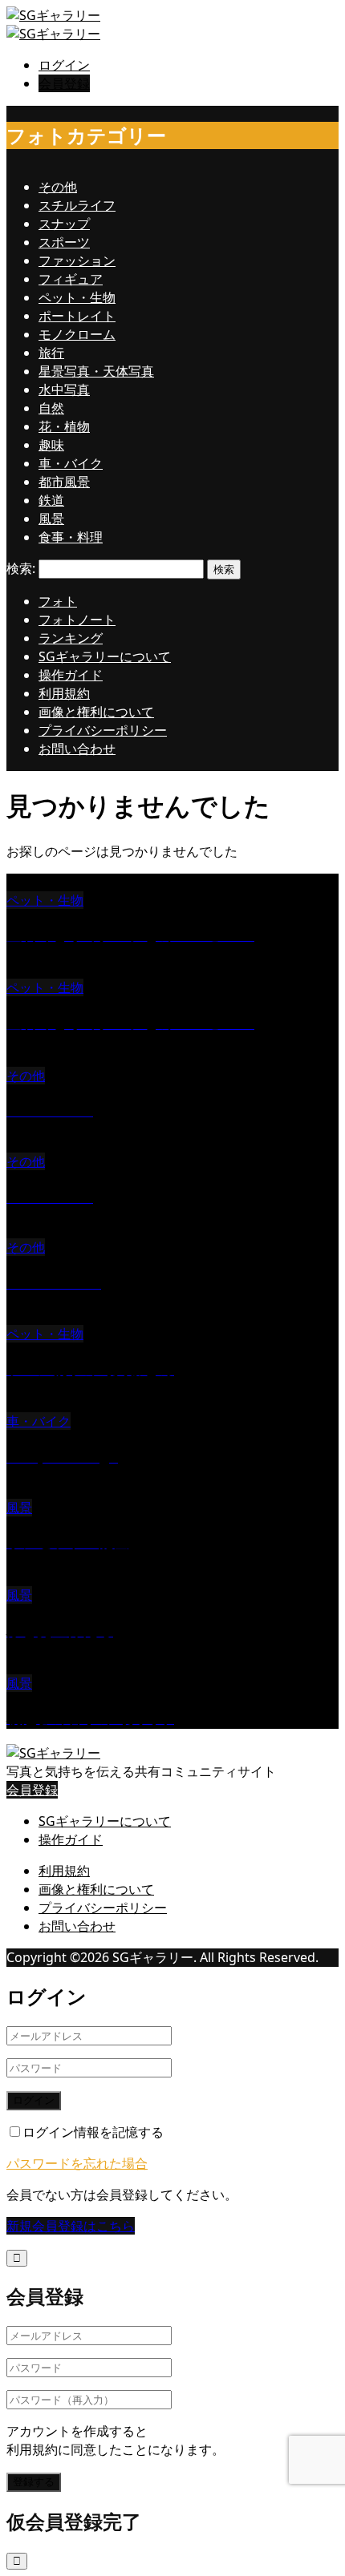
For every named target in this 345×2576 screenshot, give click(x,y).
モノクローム (77, 334)
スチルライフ (77, 205)
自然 (51, 408)
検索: (21, 568)
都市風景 (64, 482)
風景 (51, 519)
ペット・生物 (77, 297)
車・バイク (71, 463)
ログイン (64, 65)
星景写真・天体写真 (96, 371)
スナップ (64, 224)
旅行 (51, 353)
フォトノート (77, 620)
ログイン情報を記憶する (93, 2132)
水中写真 (64, 390)
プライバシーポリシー (103, 730)
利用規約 (64, 693)
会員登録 (64, 83)
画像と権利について (96, 712)
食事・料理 (71, 537)
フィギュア (71, 279)
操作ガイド (71, 675)
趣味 (51, 445)
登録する (34, 2482)
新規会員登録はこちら (71, 2226)
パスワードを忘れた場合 (77, 2163)
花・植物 (64, 426)
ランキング (71, 638)
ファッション (77, 260)
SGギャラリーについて (105, 656)
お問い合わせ (77, 749)
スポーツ (64, 242)
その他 (58, 187)
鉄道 (51, 500)
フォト (58, 601)
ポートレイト (77, 316)
